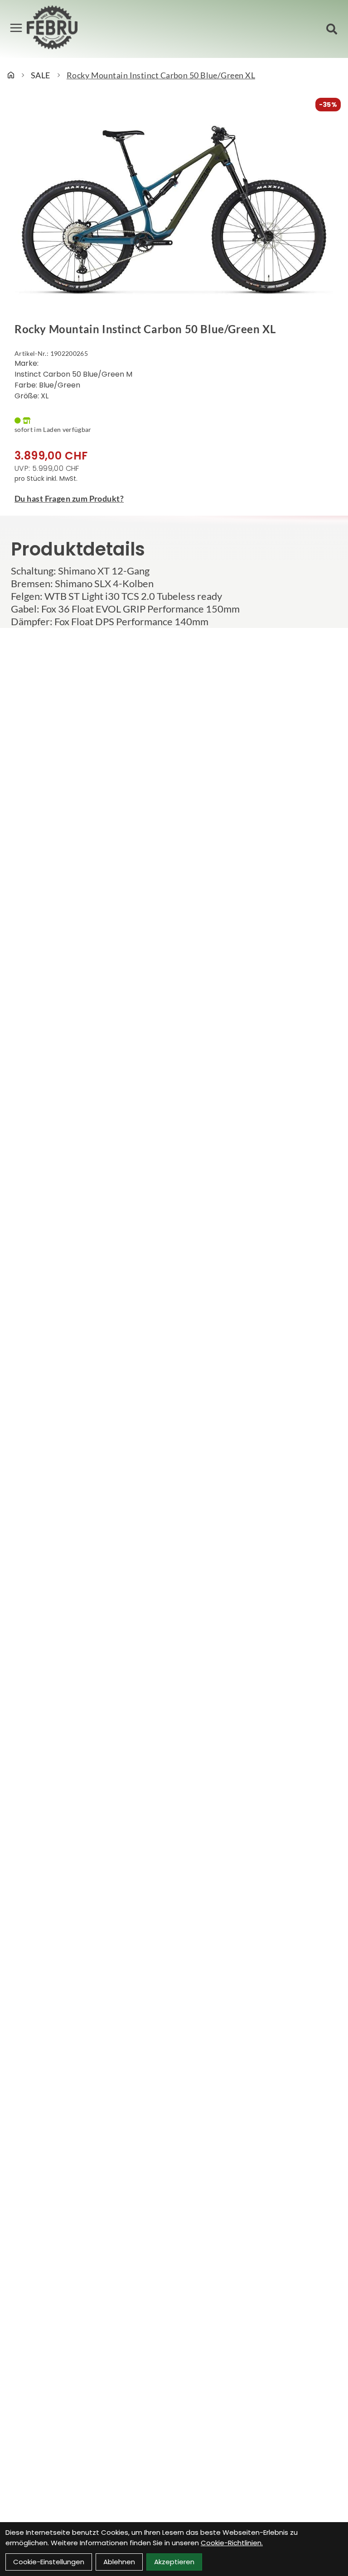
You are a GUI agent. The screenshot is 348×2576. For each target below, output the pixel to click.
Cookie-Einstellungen (49, 2562)
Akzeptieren (174, 2562)
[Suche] (332, 29)
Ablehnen (119, 2562)
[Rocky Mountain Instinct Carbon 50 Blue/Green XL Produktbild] (174, 211)
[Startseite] (11, 75)
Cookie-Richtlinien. (232, 2543)
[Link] (16, 28)
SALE (41, 75)
